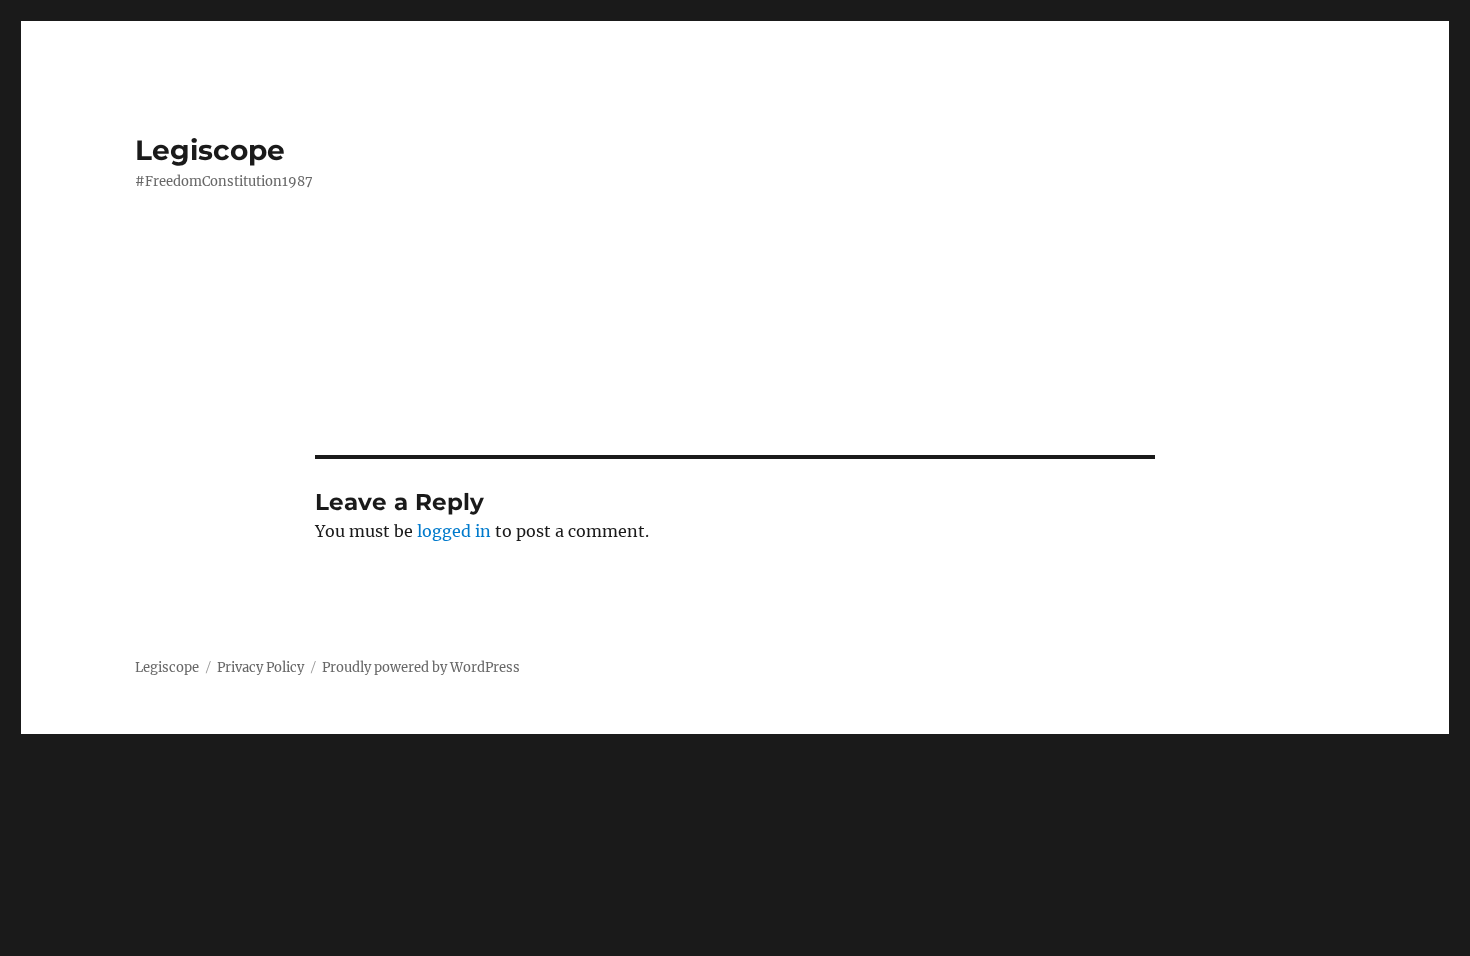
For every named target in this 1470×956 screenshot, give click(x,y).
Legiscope (210, 150)
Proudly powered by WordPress (421, 667)
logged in (454, 531)
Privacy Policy (260, 667)
